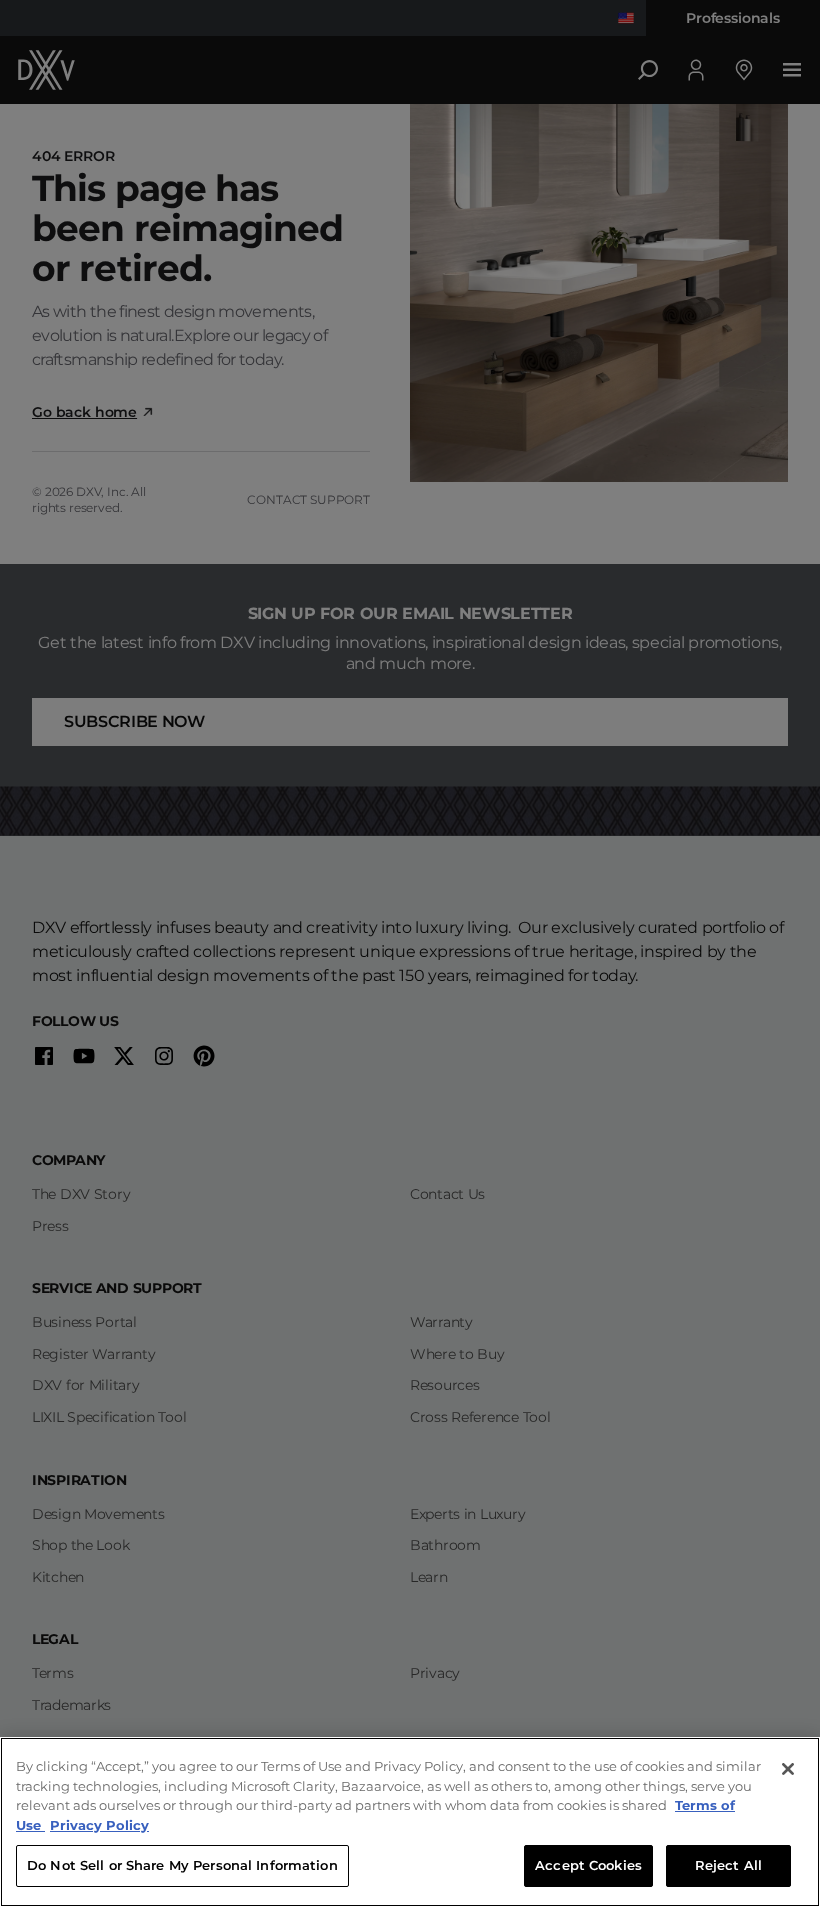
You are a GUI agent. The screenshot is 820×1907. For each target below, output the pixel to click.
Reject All (728, 1865)
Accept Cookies (588, 1865)
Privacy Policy (99, 1825)
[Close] (788, 1769)
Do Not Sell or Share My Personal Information (182, 1865)
